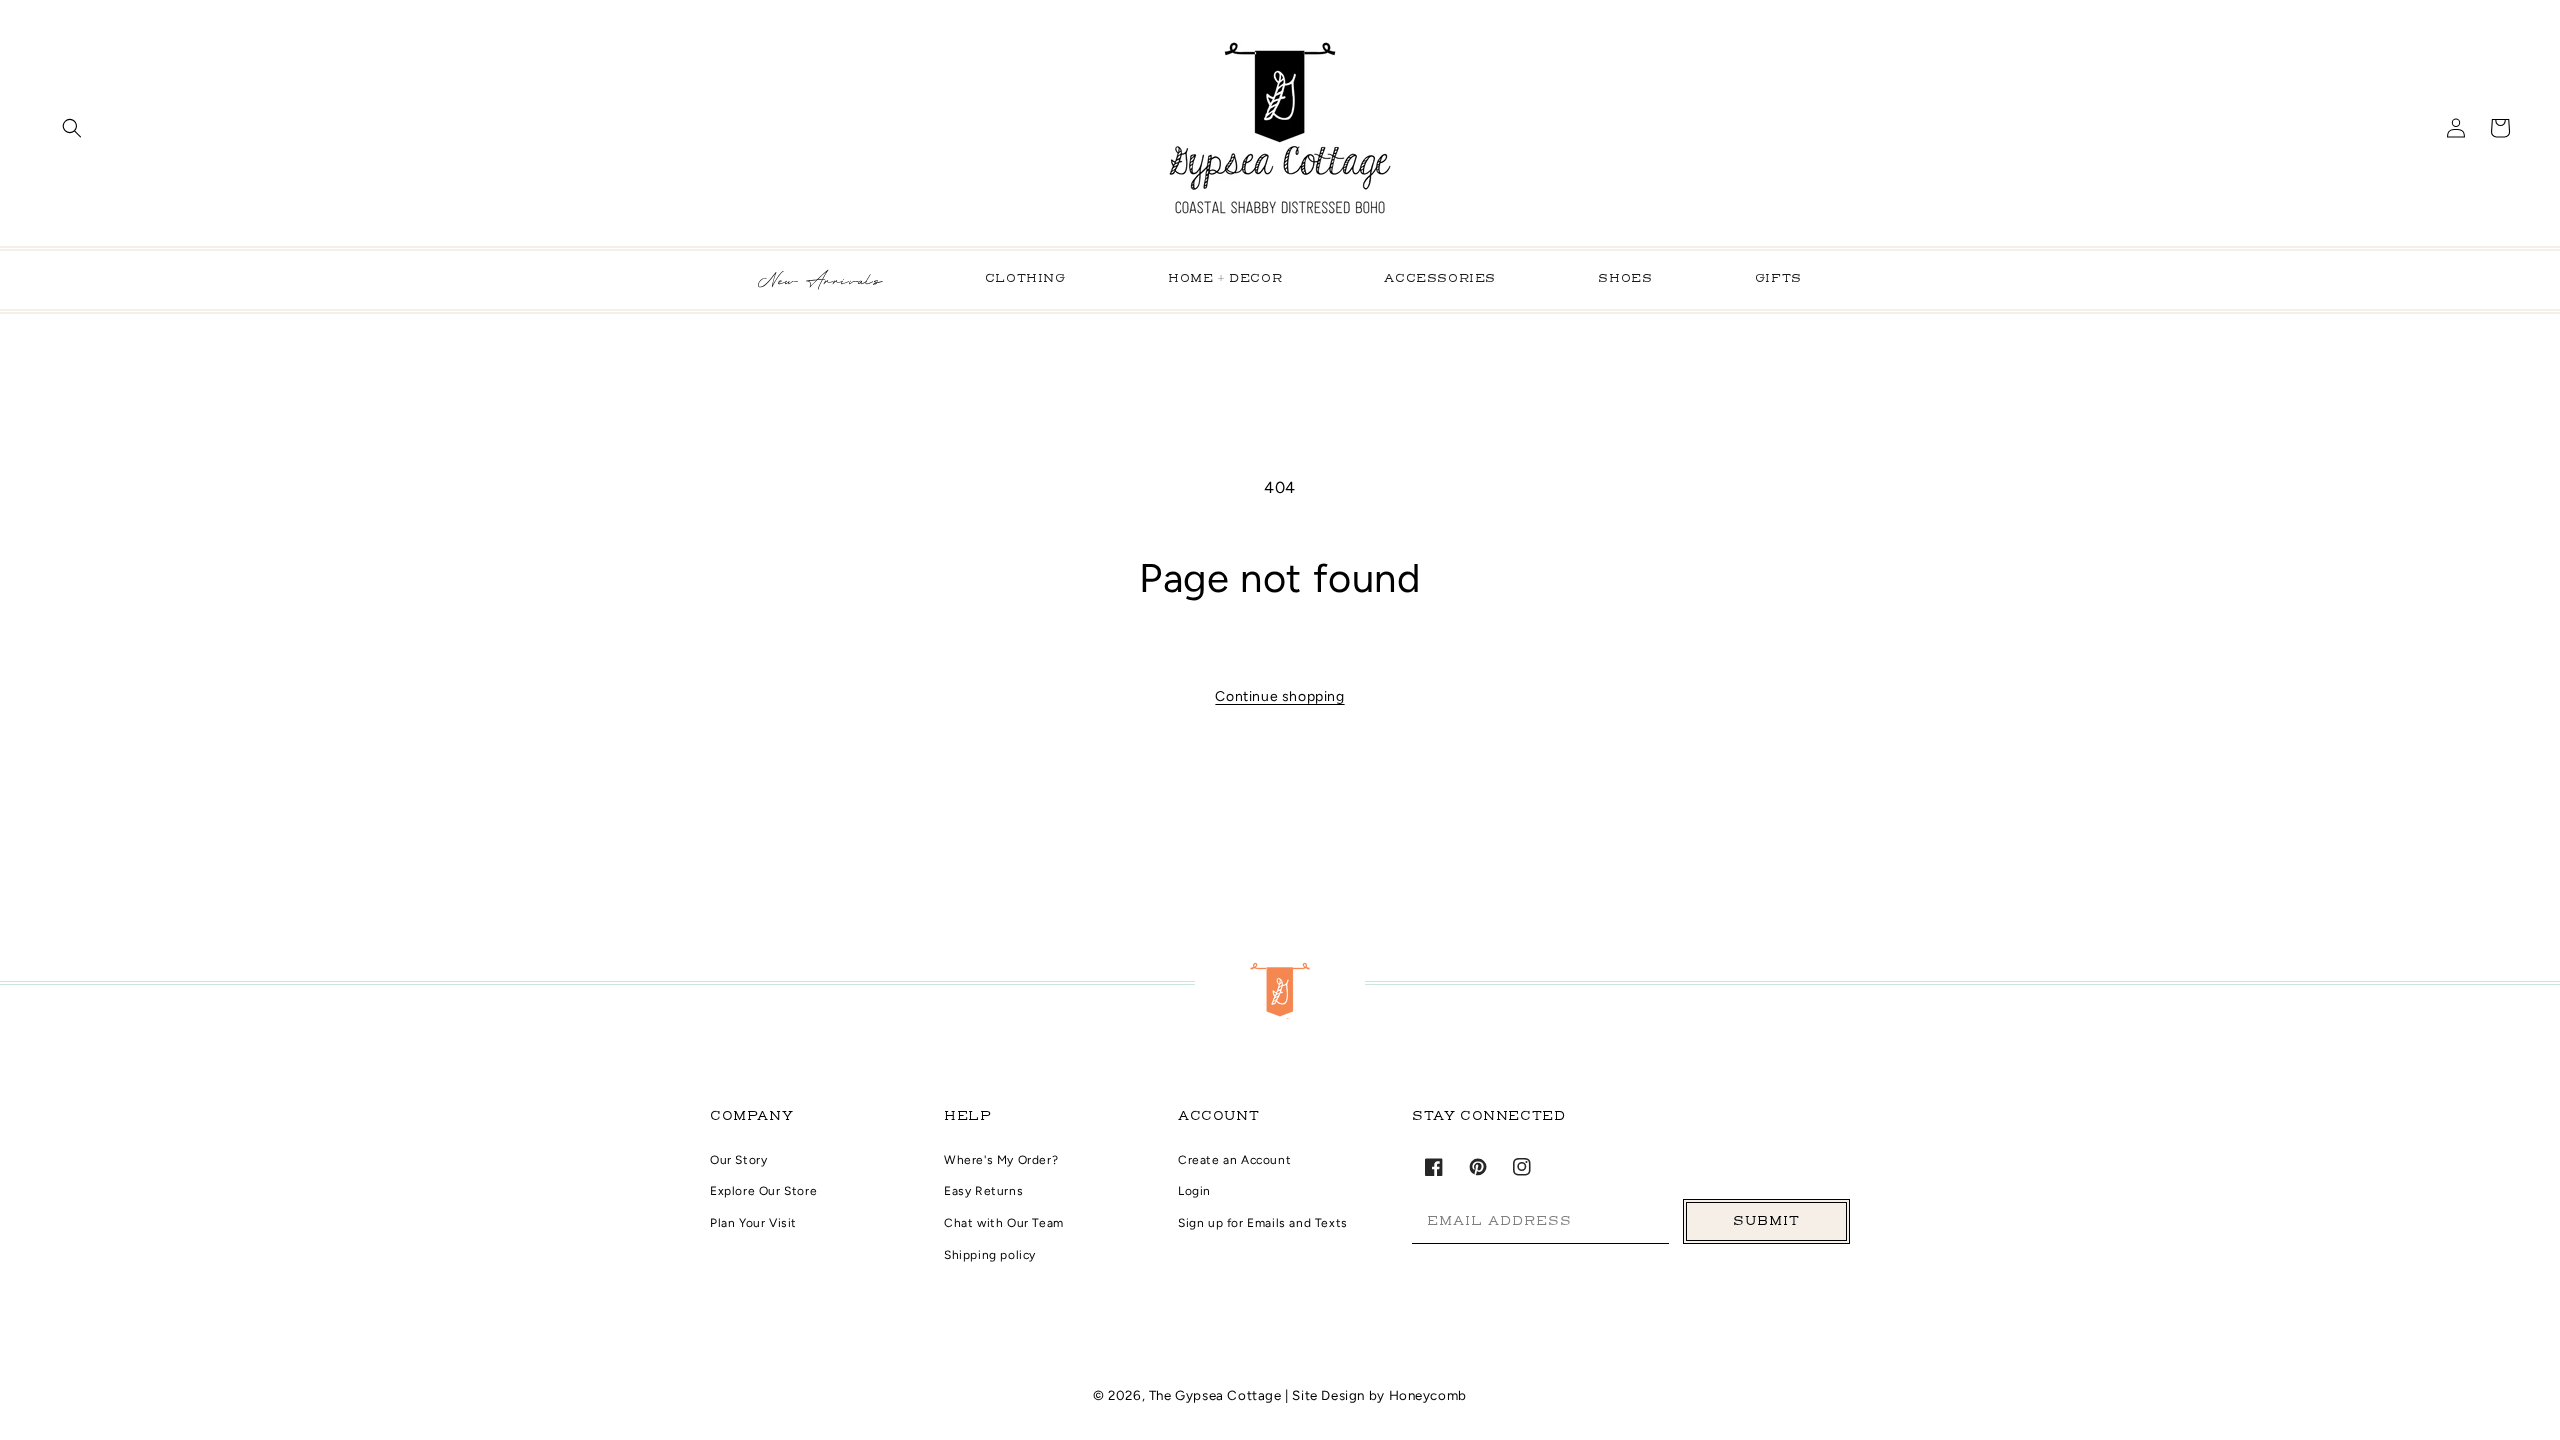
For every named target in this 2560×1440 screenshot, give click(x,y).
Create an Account (1234, 1160)
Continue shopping (1279, 696)
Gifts (1778, 279)
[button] (72, 128)
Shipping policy (990, 1255)
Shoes (1625, 279)
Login (1194, 1191)
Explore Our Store (763, 1191)
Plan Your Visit (753, 1223)
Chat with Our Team (1004, 1223)
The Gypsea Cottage (1217, 1395)
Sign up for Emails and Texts (1263, 1223)
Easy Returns (983, 1191)
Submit (1766, 1221)
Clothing (1025, 279)
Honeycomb (1428, 1395)
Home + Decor (1225, 279)
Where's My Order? (1001, 1160)
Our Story (738, 1160)
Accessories (1440, 279)
